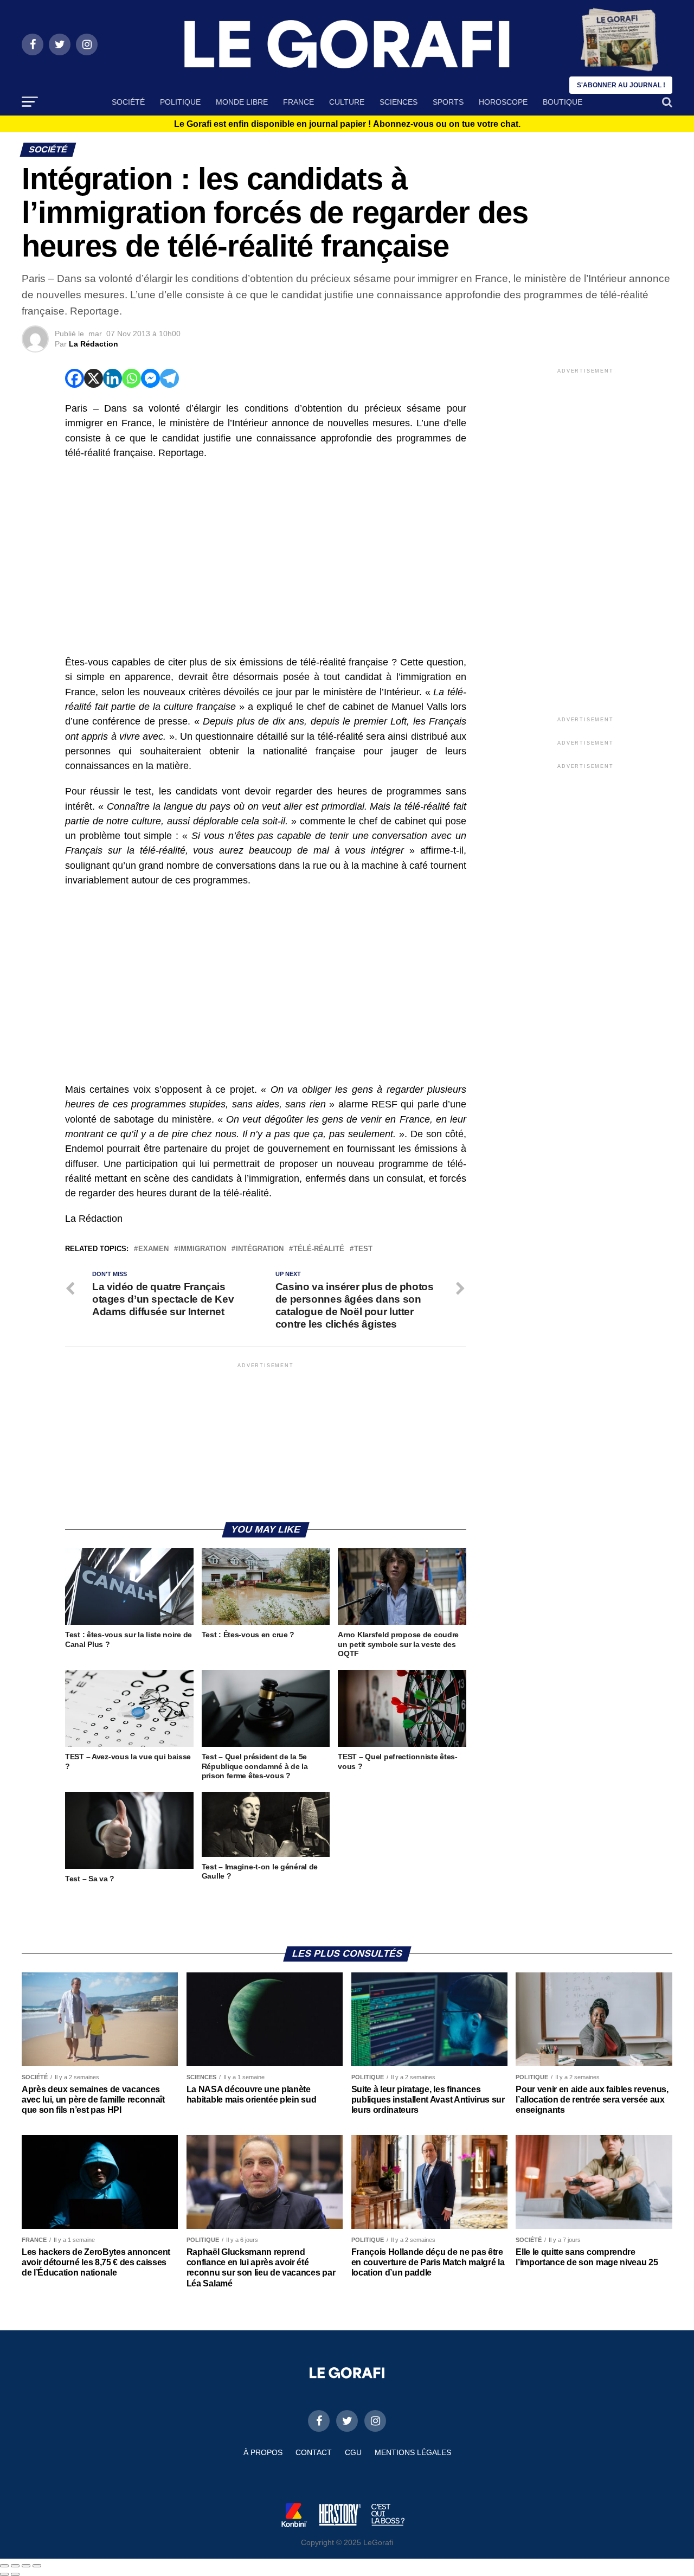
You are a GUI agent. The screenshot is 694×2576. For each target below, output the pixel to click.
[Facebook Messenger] (150, 378)
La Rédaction (94, 344)
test (363, 1249)
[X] (94, 378)
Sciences (399, 102)
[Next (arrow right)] (15, 2574)
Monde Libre (242, 102)
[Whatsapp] (131, 378)
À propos (263, 2452)
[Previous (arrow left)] (4, 2574)
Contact (314, 2452)
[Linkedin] (113, 378)
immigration (202, 1249)
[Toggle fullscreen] (26, 2566)
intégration (260, 1249)
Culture (347, 102)
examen (153, 1249)
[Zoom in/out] (37, 2566)
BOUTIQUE (563, 102)
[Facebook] (75, 378)
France (298, 102)
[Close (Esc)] (4, 2566)
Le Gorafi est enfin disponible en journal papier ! (347, 124)
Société (128, 102)
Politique (180, 102)
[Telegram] (169, 378)
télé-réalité (319, 1249)
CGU (353, 2452)
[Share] (15, 2566)
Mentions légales (413, 2452)
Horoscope (503, 102)
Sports (448, 102)
